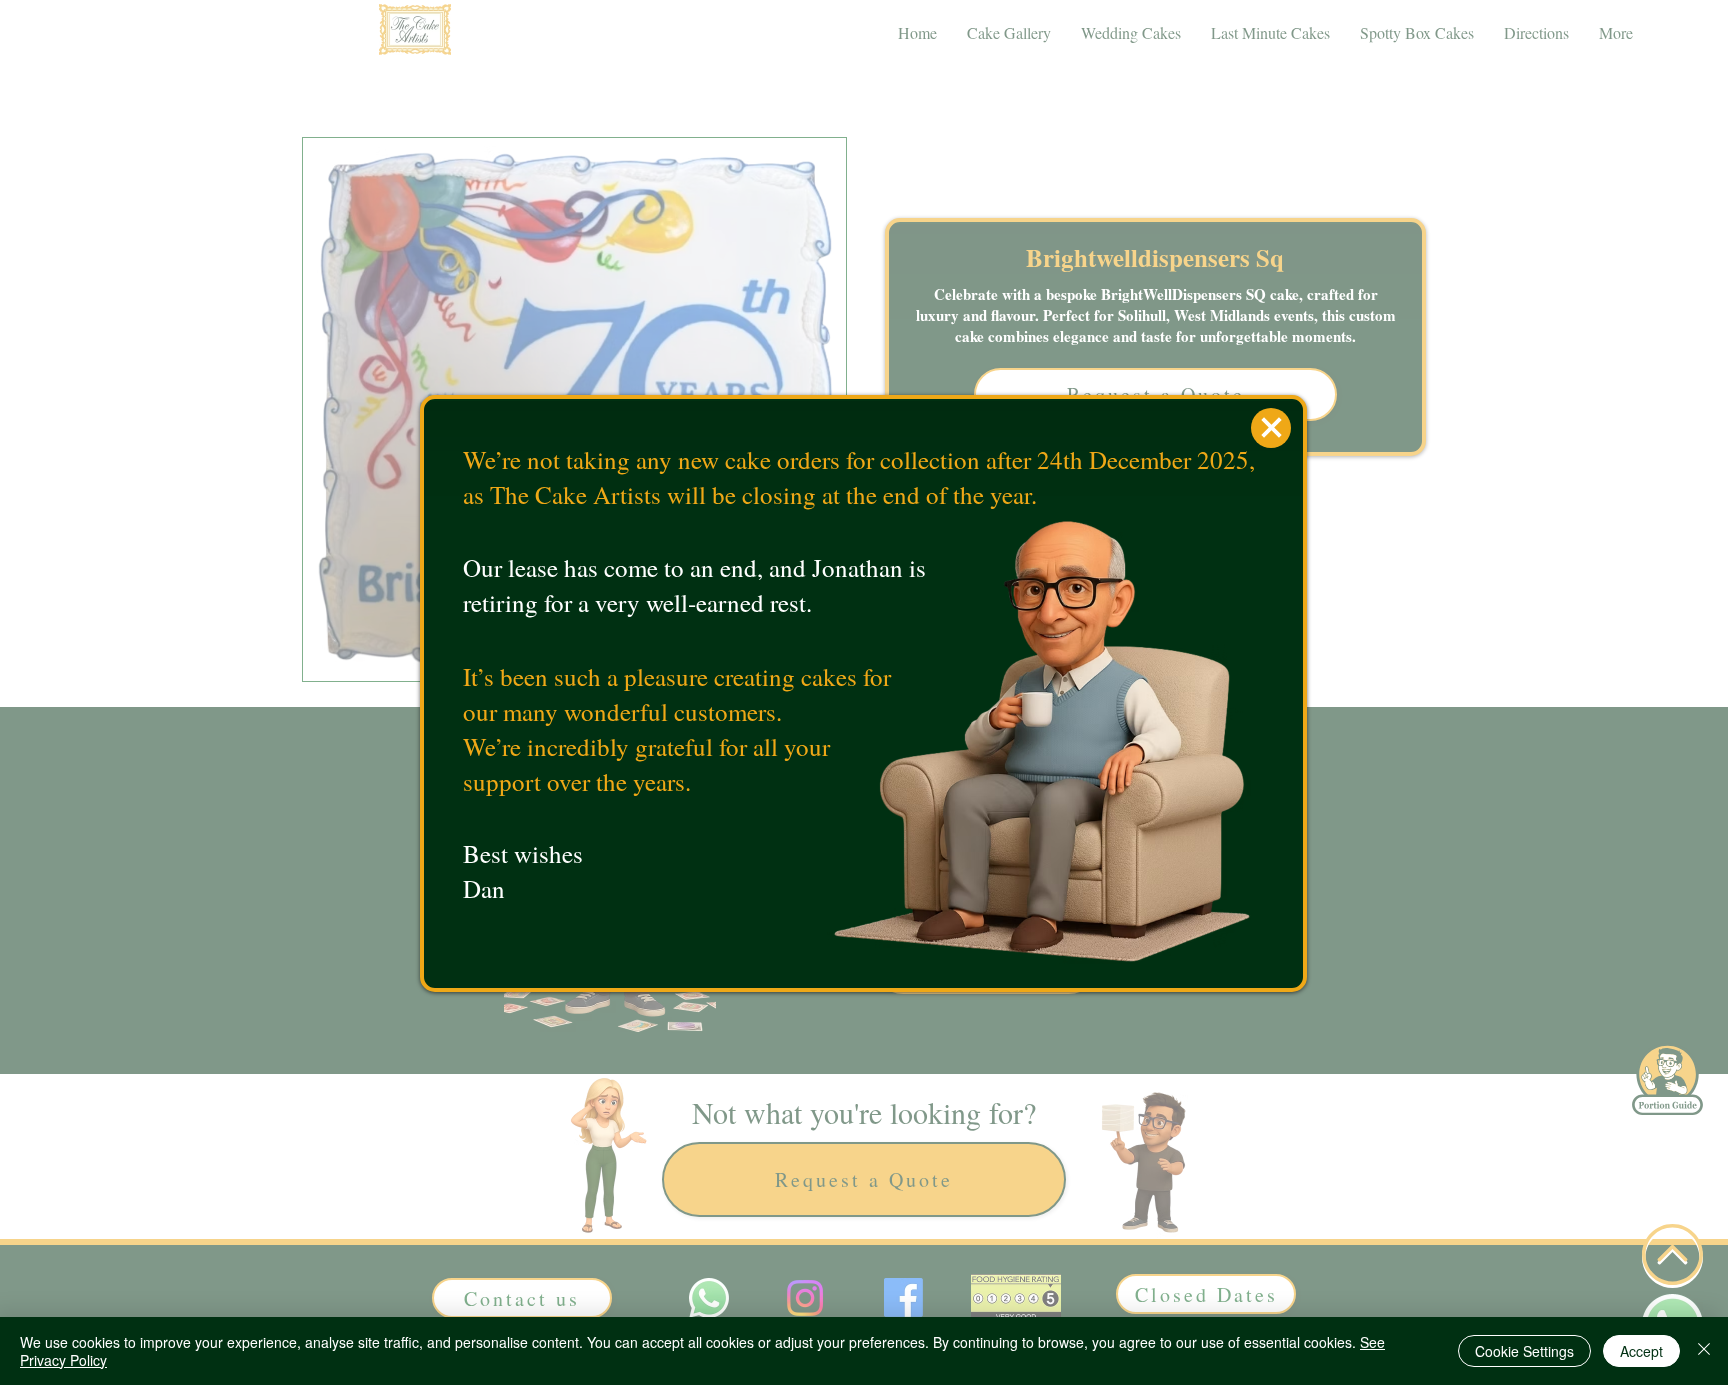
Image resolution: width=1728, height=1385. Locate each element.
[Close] (1704, 1351)
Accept (1641, 1351)
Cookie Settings (1524, 1351)
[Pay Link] (1271, 428)
